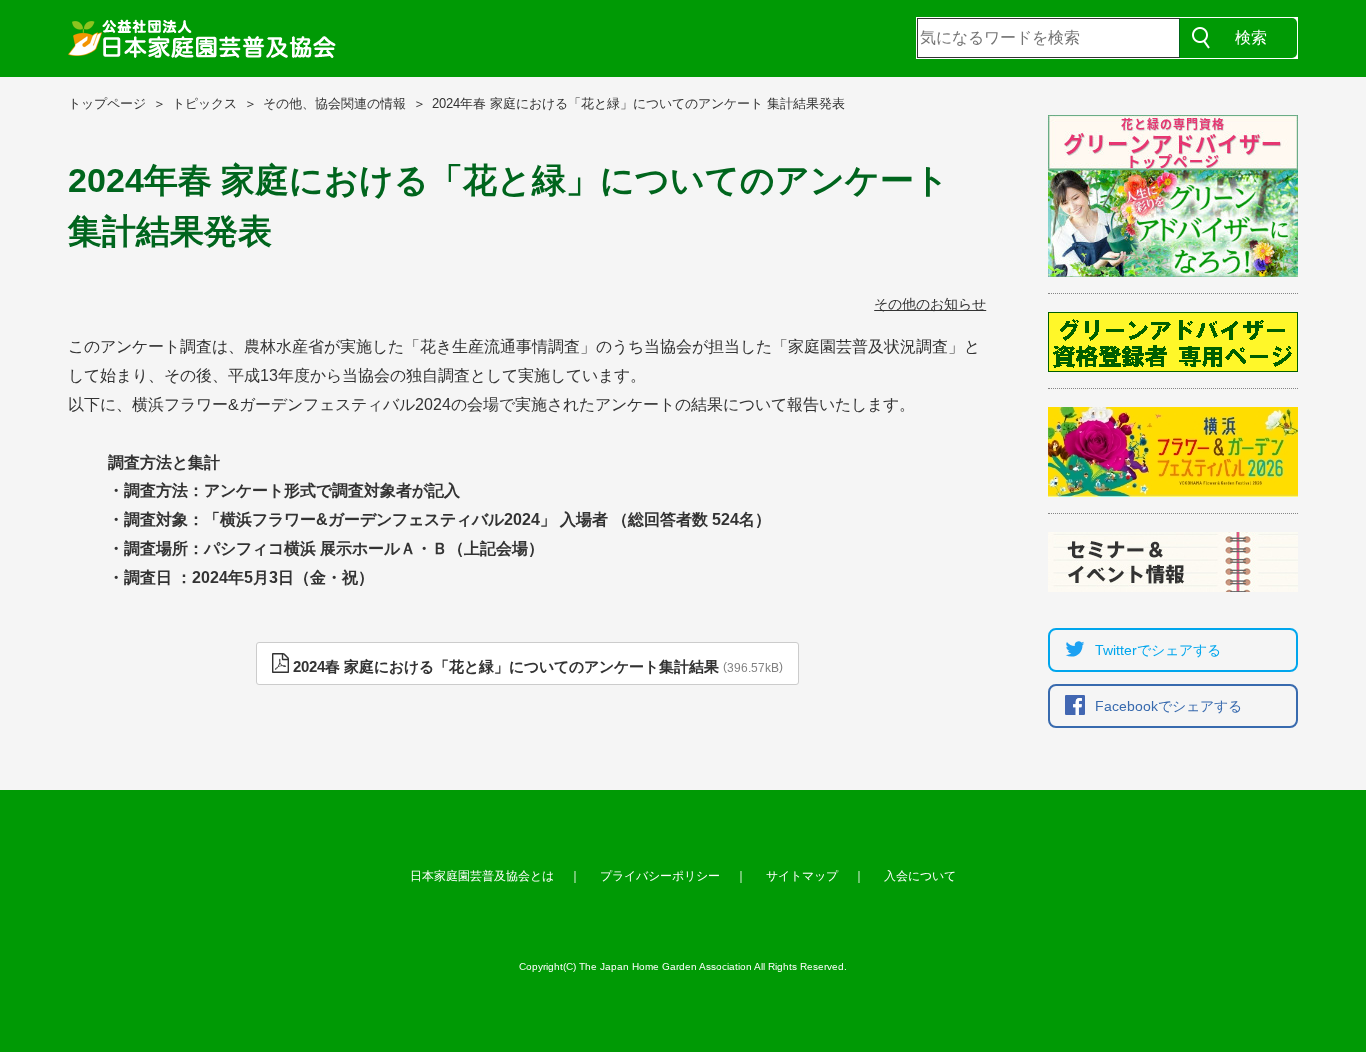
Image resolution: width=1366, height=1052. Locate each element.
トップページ (107, 103)
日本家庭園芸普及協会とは (482, 876)
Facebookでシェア (1168, 706)
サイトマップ (802, 876)
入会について (920, 876)
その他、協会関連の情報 (334, 103)
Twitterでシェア (1158, 650)
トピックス (204, 103)
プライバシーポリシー (660, 876)
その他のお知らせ (930, 304)
